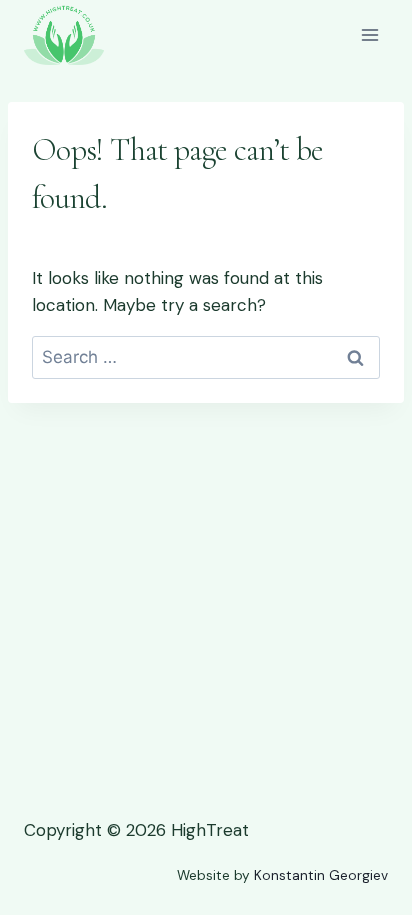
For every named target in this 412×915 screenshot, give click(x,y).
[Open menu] (369, 34)
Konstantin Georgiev (321, 875)
